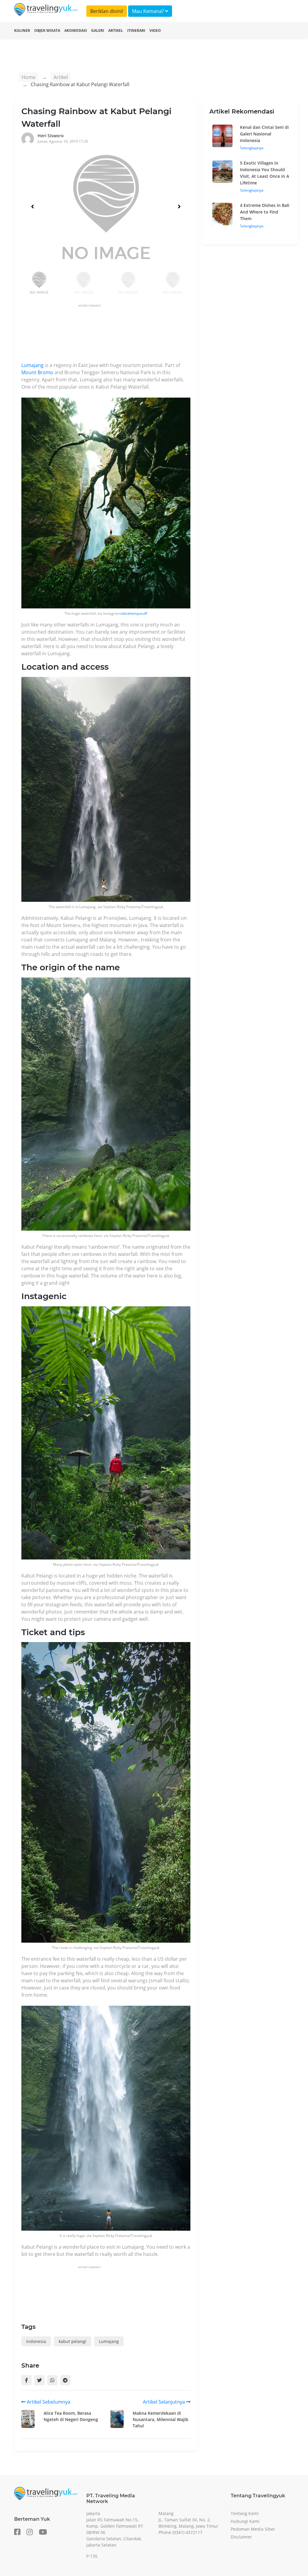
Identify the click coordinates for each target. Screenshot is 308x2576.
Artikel (116, 30)
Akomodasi (76, 30)
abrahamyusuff (134, 613)
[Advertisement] (131, 335)
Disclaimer (241, 2537)
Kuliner (22, 30)
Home (29, 77)
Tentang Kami (245, 2513)
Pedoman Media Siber (253, 2529)
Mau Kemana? (149, 11)
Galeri (98, 30)
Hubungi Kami (245, 2521)
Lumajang (32, 365)
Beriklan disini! (107, 11)
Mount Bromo (37, 372)
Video (155, 30)
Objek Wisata (47, 30)
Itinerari (136, 30)
